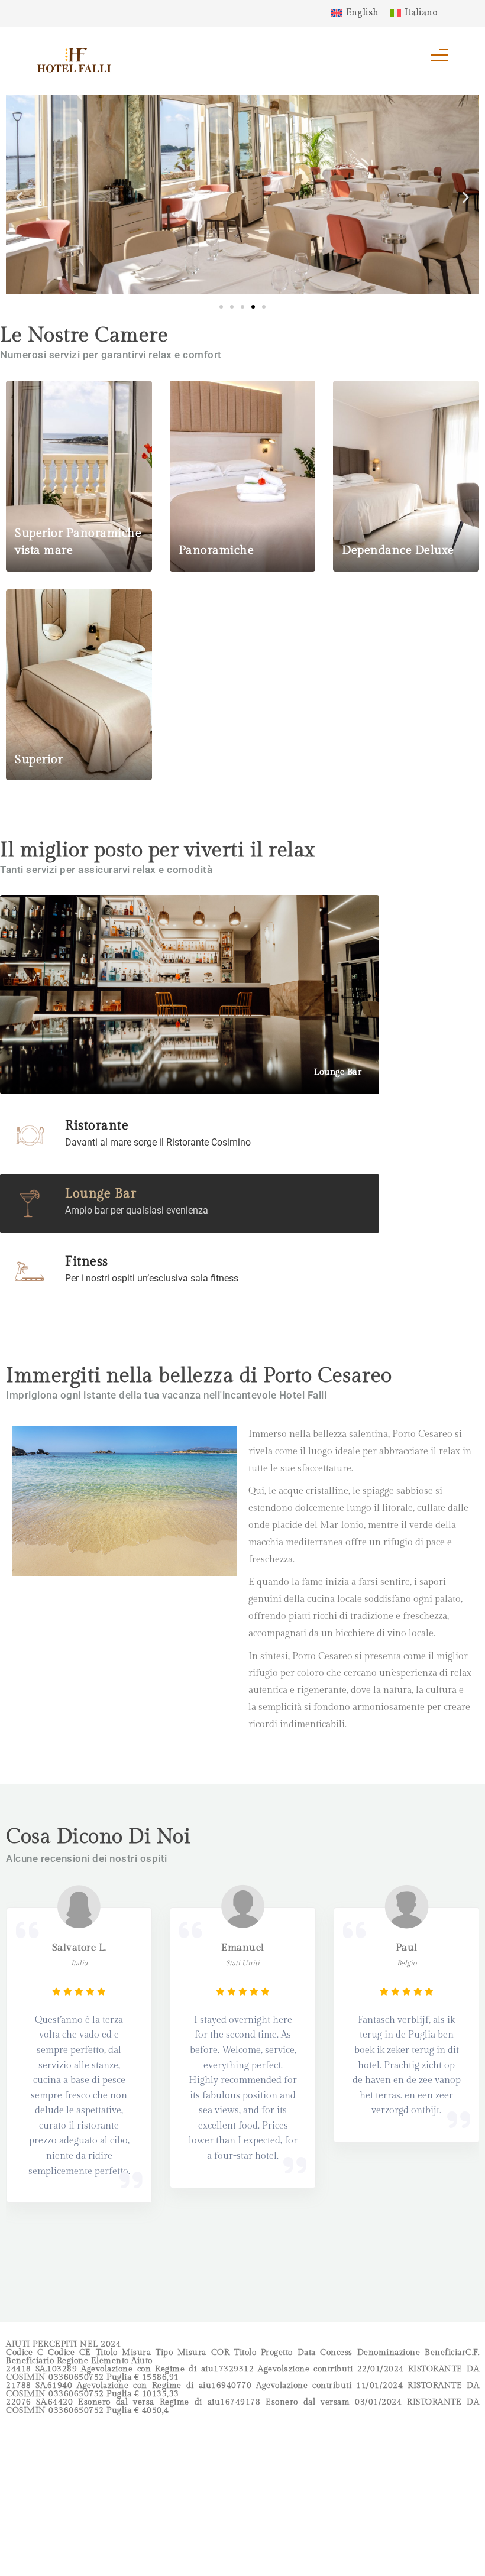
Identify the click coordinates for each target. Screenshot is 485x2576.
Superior (39, 760)
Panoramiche (216, 550)
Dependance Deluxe (398, 550)
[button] (19, 198)
